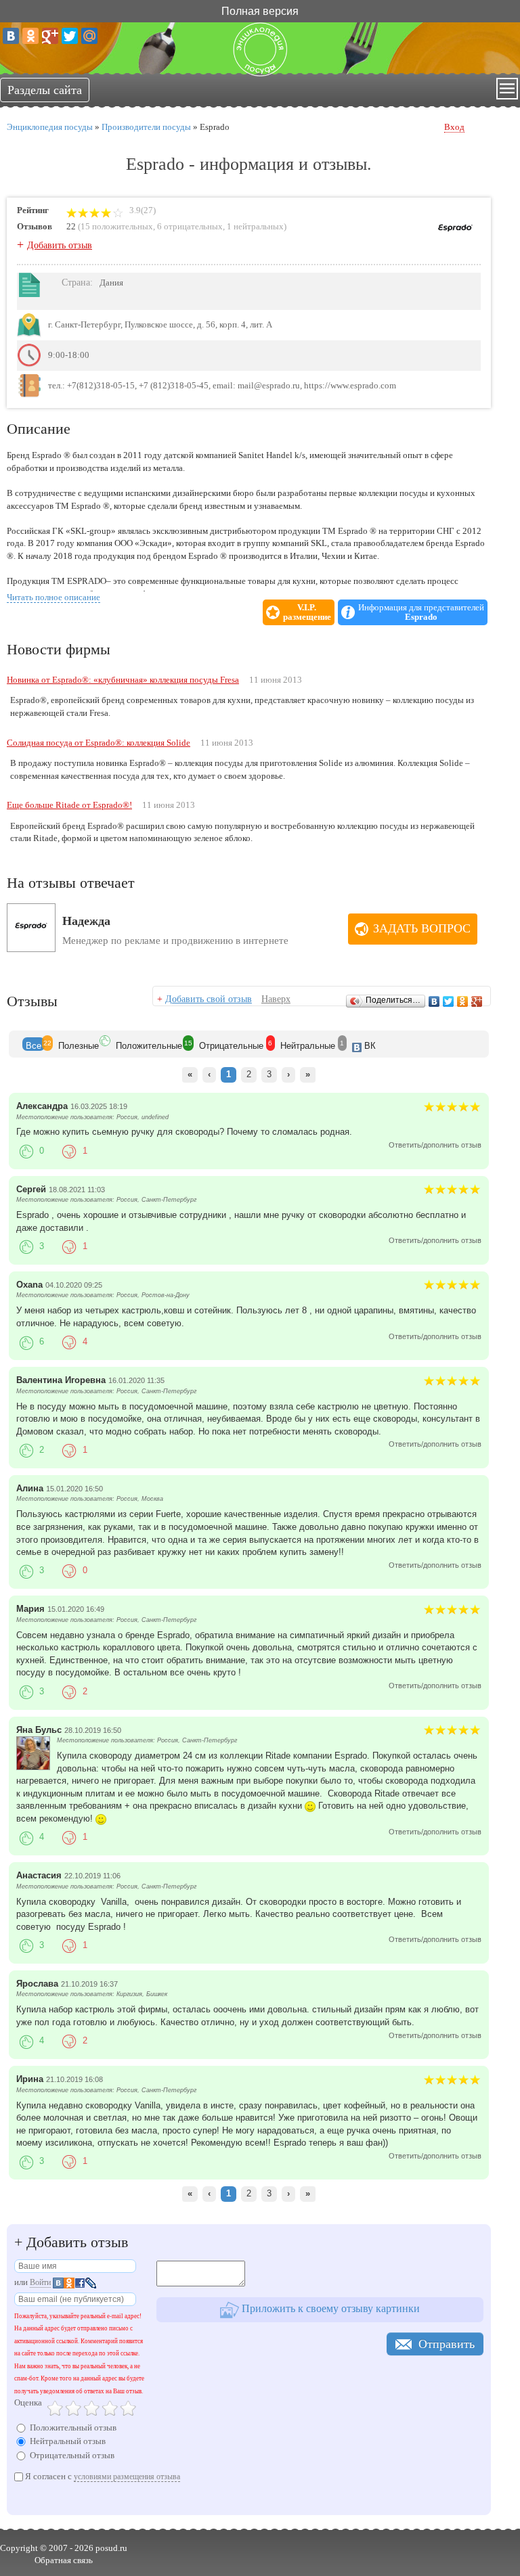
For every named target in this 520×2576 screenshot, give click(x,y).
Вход (454, 127)
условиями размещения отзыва (127, 2477)
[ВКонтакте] (11, 36)
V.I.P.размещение (307, 612)
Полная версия (260, 10)
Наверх (276, 999)
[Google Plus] (50, 36)
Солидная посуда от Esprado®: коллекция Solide (99, 743)
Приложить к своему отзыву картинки (329, 2308)
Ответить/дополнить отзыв (435, 1145)
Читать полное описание (53, 597)
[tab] (34, 1044)
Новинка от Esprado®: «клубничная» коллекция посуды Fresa (123, 680)
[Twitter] (70, 36)
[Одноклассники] (30, 36)
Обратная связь (64, 2560)
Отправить (447, 2344)
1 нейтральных (255, 226)
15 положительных (117, 226)
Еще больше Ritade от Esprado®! (69, 805)
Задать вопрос (422, 928)
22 (71, 226)
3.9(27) (142, 210)
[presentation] (34, 1044)
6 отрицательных (190, 226)
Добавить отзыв (60, 245)
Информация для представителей (421, 612)
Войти (40, 2282)
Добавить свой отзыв (209, 999)
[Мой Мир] (89, 36)
